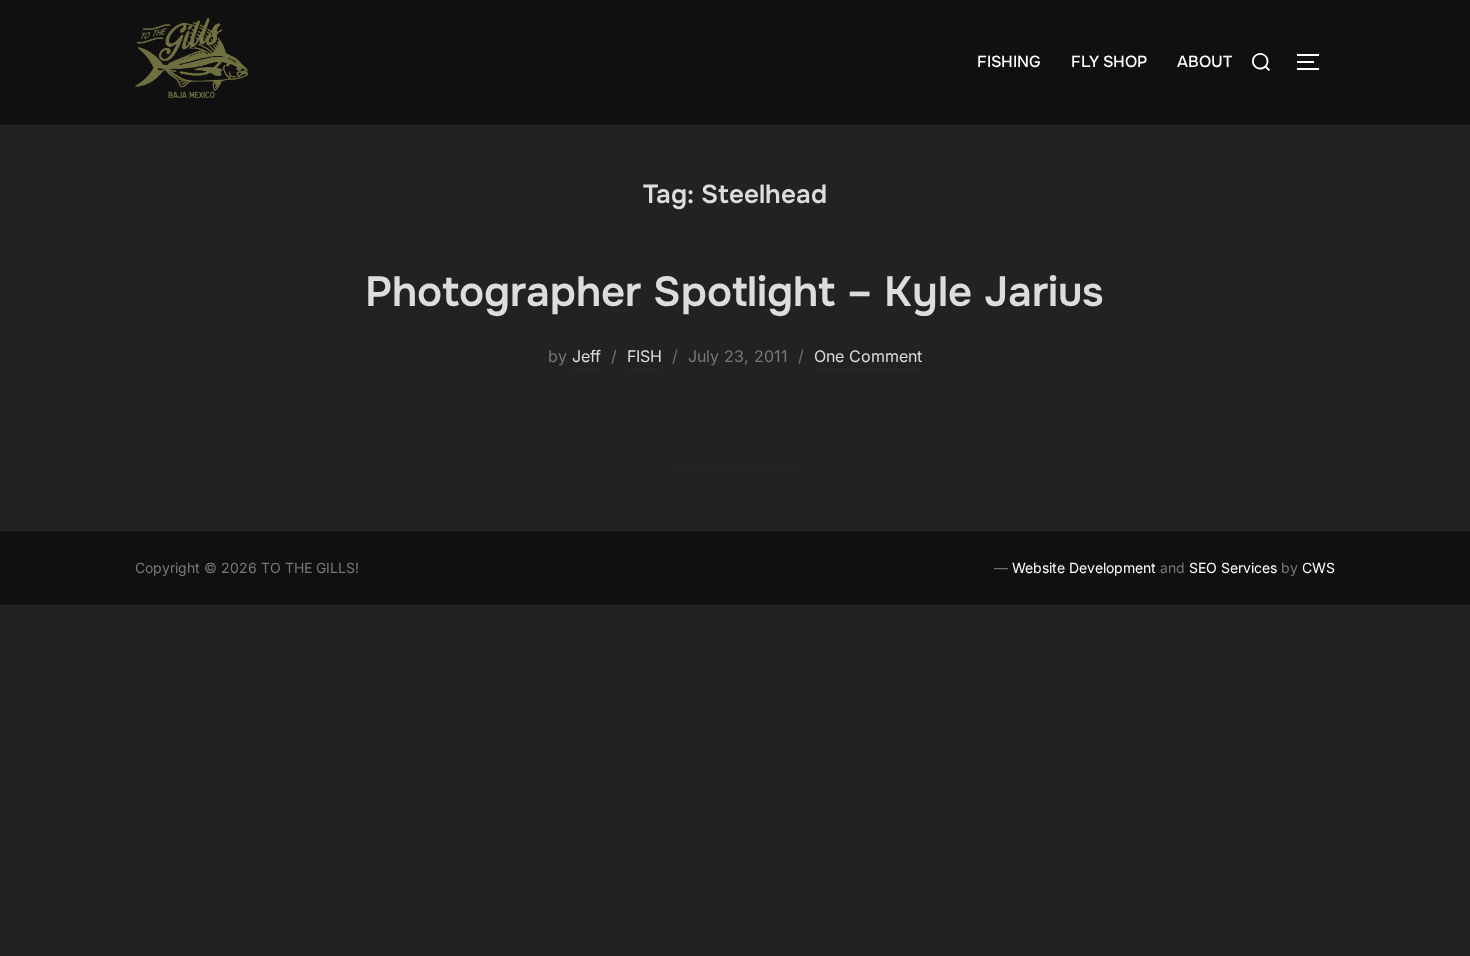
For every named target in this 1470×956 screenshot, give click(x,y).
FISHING (1009, 61)
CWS (1318, 567)
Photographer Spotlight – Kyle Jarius (734, 292)
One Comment (868, 356)
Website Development (1084, 567)
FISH (644, 356)
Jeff (586, 356)
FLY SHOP (1109, 61)
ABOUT (1204, 61)
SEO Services (1233, 567)
